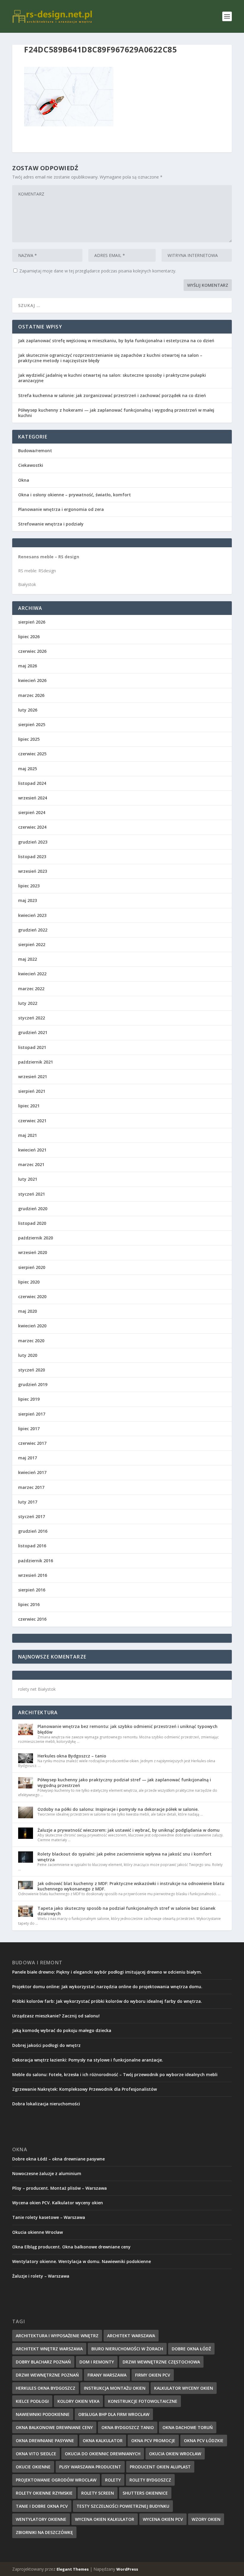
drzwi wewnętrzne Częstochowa (161, 2362)
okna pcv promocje (153, 2441)
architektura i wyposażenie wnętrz (57, 2336)
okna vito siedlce (36, 2454)
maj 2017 (28, 1458)
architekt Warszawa (131, 2336)
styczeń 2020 (32, 1370)
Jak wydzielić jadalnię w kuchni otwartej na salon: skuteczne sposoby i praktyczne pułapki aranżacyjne (112, 378)
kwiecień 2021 (32, 1150)
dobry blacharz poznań (43, 2362)
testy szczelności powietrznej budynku (123, 2506)
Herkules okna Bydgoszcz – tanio (72, 1756)
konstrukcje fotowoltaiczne (143, 2401)
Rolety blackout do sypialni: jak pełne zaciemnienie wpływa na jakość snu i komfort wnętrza (125, 1857)
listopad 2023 (32, 857)
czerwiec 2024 (32, 827)
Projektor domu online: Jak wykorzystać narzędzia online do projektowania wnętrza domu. (107, 1987)
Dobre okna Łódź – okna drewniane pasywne (58, 2159)
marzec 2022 (31, 989)
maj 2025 (28, 769)
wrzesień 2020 (33, 1252)
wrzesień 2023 (33, 871)
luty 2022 (28, 1003)
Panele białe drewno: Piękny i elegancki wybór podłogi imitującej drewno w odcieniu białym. (107, 1972)
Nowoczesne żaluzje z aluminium (47, 2173)
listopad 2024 (32, 783)
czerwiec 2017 (32, 1443)
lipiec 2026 (29, 637)
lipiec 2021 (29, 1106)
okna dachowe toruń (188, 2427)
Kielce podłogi (32, 2401)
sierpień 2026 (32, 622)
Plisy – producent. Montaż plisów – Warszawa (60, 2188)
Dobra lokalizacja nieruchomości (46, 2104)
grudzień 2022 (33, 930)
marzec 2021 (31, 1164)
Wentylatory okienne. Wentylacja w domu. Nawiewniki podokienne (82, 2261)
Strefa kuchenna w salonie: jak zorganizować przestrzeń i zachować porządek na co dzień (112, 395)
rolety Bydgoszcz (150, 2480)
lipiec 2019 (29, 1399)
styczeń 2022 (32, 1018)
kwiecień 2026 (32, 680)
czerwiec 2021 (32, 1121)
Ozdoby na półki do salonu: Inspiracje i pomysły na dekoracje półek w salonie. (118, 1809)
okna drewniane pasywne (45, 2441)
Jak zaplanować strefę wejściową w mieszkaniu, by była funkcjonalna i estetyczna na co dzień (116, 341)
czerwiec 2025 (32, 754)
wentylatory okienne (41, 2519)
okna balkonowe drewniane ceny (54, 2427)
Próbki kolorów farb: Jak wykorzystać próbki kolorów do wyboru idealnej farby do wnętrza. (107, 2001)
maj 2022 (28, 959)
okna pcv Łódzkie (204, 2441)
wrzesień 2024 (33, 798)
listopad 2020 (32, 1223)
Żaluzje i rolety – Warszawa (41, 2276)
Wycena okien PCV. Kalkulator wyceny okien (58, 2203)
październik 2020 (36, 1238)
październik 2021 (36, 1062)
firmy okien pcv (153, 2375)
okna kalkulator (103, 2441)
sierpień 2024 (32, 812)
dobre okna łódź (191, 2349)
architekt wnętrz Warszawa (49, 2349)
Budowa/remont (35, 451)
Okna (24, 480)
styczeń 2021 (32, 1194)
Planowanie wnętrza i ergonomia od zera (61, 509)
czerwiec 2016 (32, 1619)
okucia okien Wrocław (175, 2454)
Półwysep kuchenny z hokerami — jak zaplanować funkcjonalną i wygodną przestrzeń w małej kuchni (116, 413)
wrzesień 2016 (33, 1575)
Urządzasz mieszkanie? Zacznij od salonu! (56, 2016)
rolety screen (98, 2493)
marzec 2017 (31, 1487)
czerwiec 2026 (32, 651)
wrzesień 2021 (33, 1077)
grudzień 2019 (33, 1384)
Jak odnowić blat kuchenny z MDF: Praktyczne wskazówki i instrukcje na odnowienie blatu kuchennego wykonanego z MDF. (131, 1886)
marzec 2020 (31, 1341)
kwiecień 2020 (32, 1326)
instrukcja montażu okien (115, 2388)
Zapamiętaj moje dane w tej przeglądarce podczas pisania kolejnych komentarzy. (98, 271)
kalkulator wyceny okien (184, 2388)
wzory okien (206, 2519)
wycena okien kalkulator (105, 2519)
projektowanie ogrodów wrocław (56, 2480)
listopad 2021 (32, 1047)
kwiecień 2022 (32, 974)
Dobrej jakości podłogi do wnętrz (46, 2045)
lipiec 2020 (29, 1282)
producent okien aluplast (160, 2467)
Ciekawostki (31, 465)
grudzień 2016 (33, 1531)
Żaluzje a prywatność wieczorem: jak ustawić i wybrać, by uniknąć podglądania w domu (129, 1830)
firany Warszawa (107, 2375)
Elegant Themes (73, 2569)
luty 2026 (28, 710)
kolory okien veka (78, 2401)
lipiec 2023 (29, 886)
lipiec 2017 (29, 1429)
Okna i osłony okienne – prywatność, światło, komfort (75, 495)
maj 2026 (28, 666)
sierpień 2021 (32, 1091)
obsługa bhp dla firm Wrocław (114, 2414)
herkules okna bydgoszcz (46, 2388)
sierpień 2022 (32, 944)
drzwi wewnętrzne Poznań (47, 2375)
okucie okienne (33, 2467)
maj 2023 (28, 900)
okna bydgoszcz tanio (128, 2427)
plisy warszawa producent (90, 2467)
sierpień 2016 (32, 1590)
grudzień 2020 (33, 1209)
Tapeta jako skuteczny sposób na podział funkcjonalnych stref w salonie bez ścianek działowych (126, 1911)
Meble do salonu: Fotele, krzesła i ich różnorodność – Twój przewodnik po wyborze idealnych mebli (115, 2074)
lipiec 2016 (29, 1604)
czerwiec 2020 (32, 1296)
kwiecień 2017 (32, 1472)
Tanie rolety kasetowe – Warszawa (49, 2217)
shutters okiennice (145, 2493)
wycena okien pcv (163, 2519)
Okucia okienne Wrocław (37, 2232)
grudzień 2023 (33, 842)
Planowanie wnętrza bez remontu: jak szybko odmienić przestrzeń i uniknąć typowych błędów (128, 1729)
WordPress (127, 2569)
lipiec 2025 (29, 739)
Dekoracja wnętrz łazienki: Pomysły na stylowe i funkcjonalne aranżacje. (88, 2060)
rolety (113, 2480)
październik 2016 (36, 1561)
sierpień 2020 (32, 1267)
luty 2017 (28, 1502)
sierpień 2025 (32, 724)
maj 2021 (28, 1135)
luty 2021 (28, 1179)
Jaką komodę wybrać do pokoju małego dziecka (62, 2030)
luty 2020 (28, 1355)
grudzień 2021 (33, 1032)
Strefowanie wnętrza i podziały (51, 524)
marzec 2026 (31, 695)
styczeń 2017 (32, 1516)
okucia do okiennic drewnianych (103, 2454)
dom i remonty (97, 2362)
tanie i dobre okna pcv (42, 2506)
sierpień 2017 (32, 1414)
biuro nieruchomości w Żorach (127, 2349)
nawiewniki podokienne (43, 2414)
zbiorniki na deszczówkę (44, 2532)
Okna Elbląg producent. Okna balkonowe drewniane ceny (71, 2247)
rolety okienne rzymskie (44, 2493)
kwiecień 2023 (32, 915)
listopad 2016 (32, 1546)
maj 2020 (28, 1311)
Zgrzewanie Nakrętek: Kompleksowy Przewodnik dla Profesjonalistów (85, 2089)
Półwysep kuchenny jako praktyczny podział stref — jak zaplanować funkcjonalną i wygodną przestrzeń (124, 1782)
